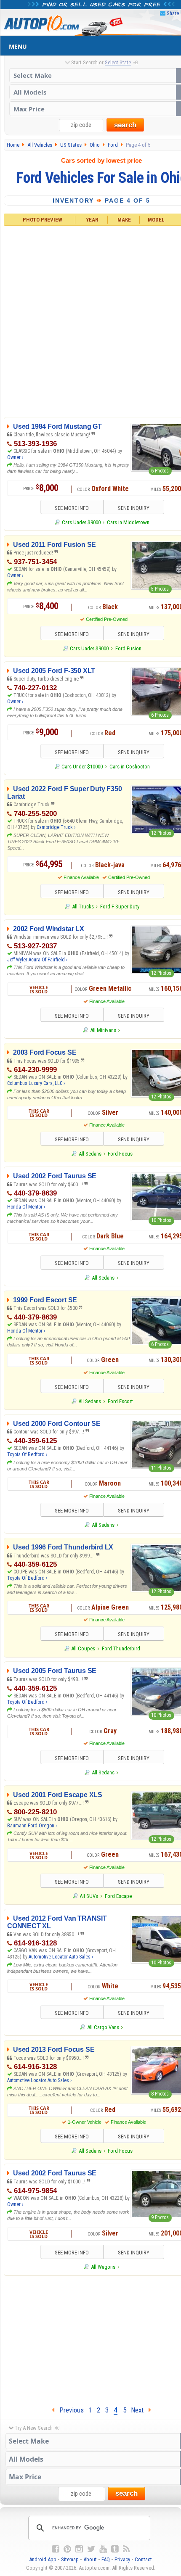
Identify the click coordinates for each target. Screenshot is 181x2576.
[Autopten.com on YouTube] (103, 2549)
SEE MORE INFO (72, 508)
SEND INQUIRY (134, 508)
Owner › (15, 457)
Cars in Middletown (128, 522)
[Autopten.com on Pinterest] (67, 2549)
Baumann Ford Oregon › (32, 1826)
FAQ (106, 2559)
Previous (69, 2410)
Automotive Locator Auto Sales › (61, 1957)
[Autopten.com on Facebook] (56, 2549)
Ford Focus (120, 1154)
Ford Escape (118, 1896)
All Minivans (103, 1030)
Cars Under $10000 (82, 767)
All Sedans (90, 1154)
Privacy (122, 2559)
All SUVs (89, 1896)
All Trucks (83, 907)
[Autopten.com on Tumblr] (115, 2549)
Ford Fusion (128, 648)
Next (140, 2410)
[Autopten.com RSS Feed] (126, 2549)
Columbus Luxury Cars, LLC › (36, 1083)
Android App (43, 2559)
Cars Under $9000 (81, 522)
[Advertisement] (90, 320)
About (90, 2559)
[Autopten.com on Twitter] (91, 2549)
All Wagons (103, 2267)
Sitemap (70, 2559)
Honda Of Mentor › (26, 1207)
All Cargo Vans (103, 2027)
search (125, 125)
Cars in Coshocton (130, 767)
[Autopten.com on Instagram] (79, 2549)
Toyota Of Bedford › (27, 1454)
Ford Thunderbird (121, 1648)
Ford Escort (120, 1401)
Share (173, 13)
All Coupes (83, 1648)
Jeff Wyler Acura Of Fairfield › (37, 960)
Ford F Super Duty (120, 907)
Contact (143, 2559)
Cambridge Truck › (56, 827)
